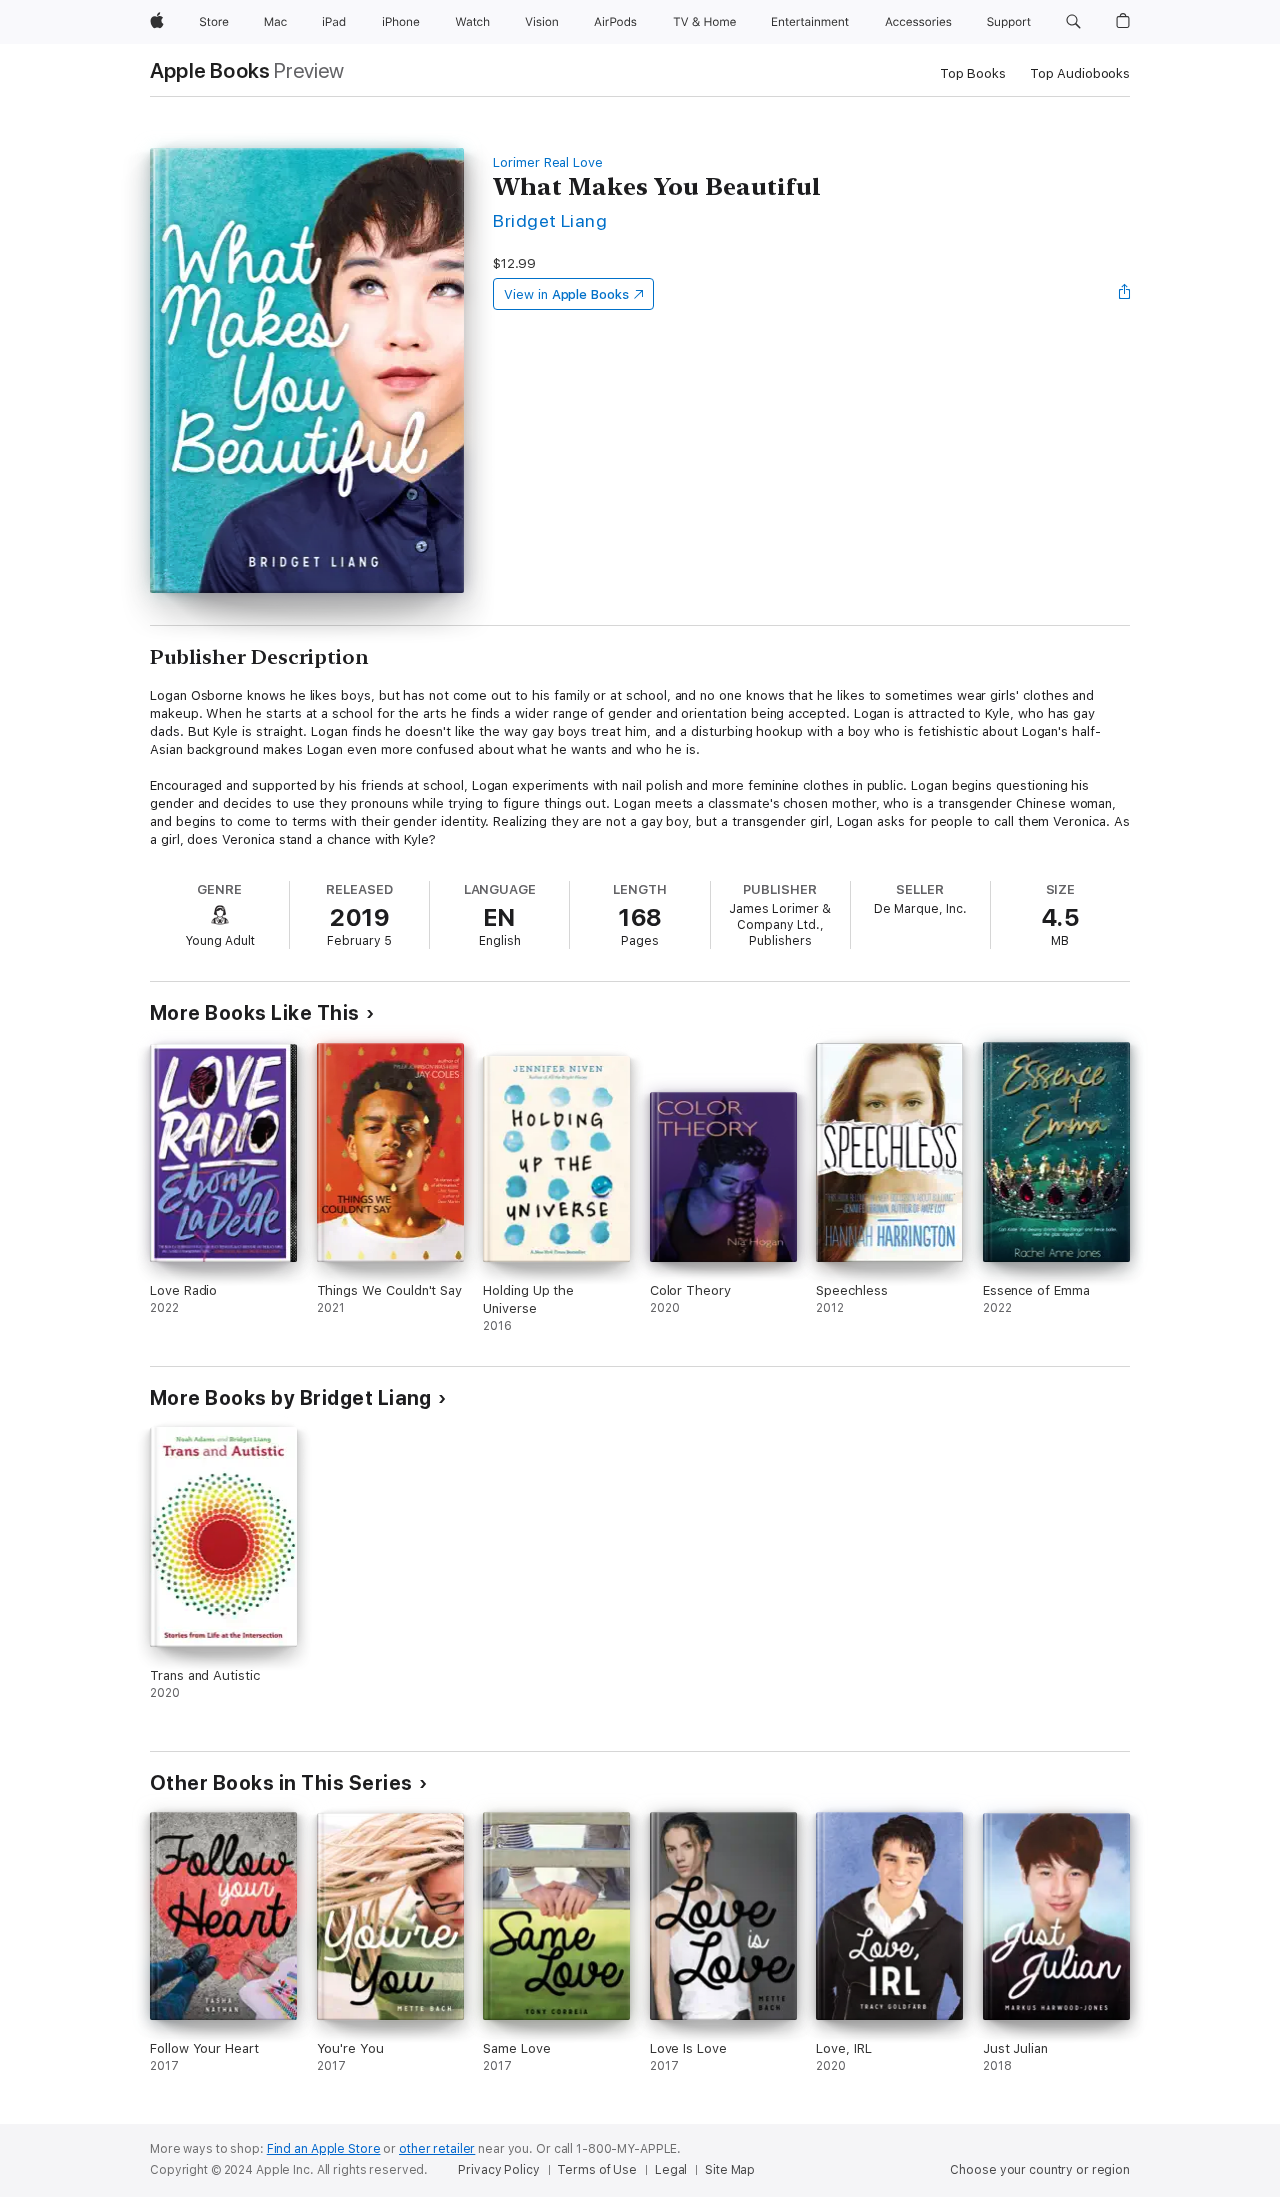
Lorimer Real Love (548, 162)
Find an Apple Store (324, 2149)
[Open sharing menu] (1125, 294)
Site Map (730, 2170)
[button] (1073, 22)
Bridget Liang (550, 220)
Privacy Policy (498, 2170)
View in (566, 294)
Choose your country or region (1040, 2170)
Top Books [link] (973, 73)
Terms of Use (597, 2170)
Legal (671, 2170)
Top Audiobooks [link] (1080, 73)
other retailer (437, 2149)
